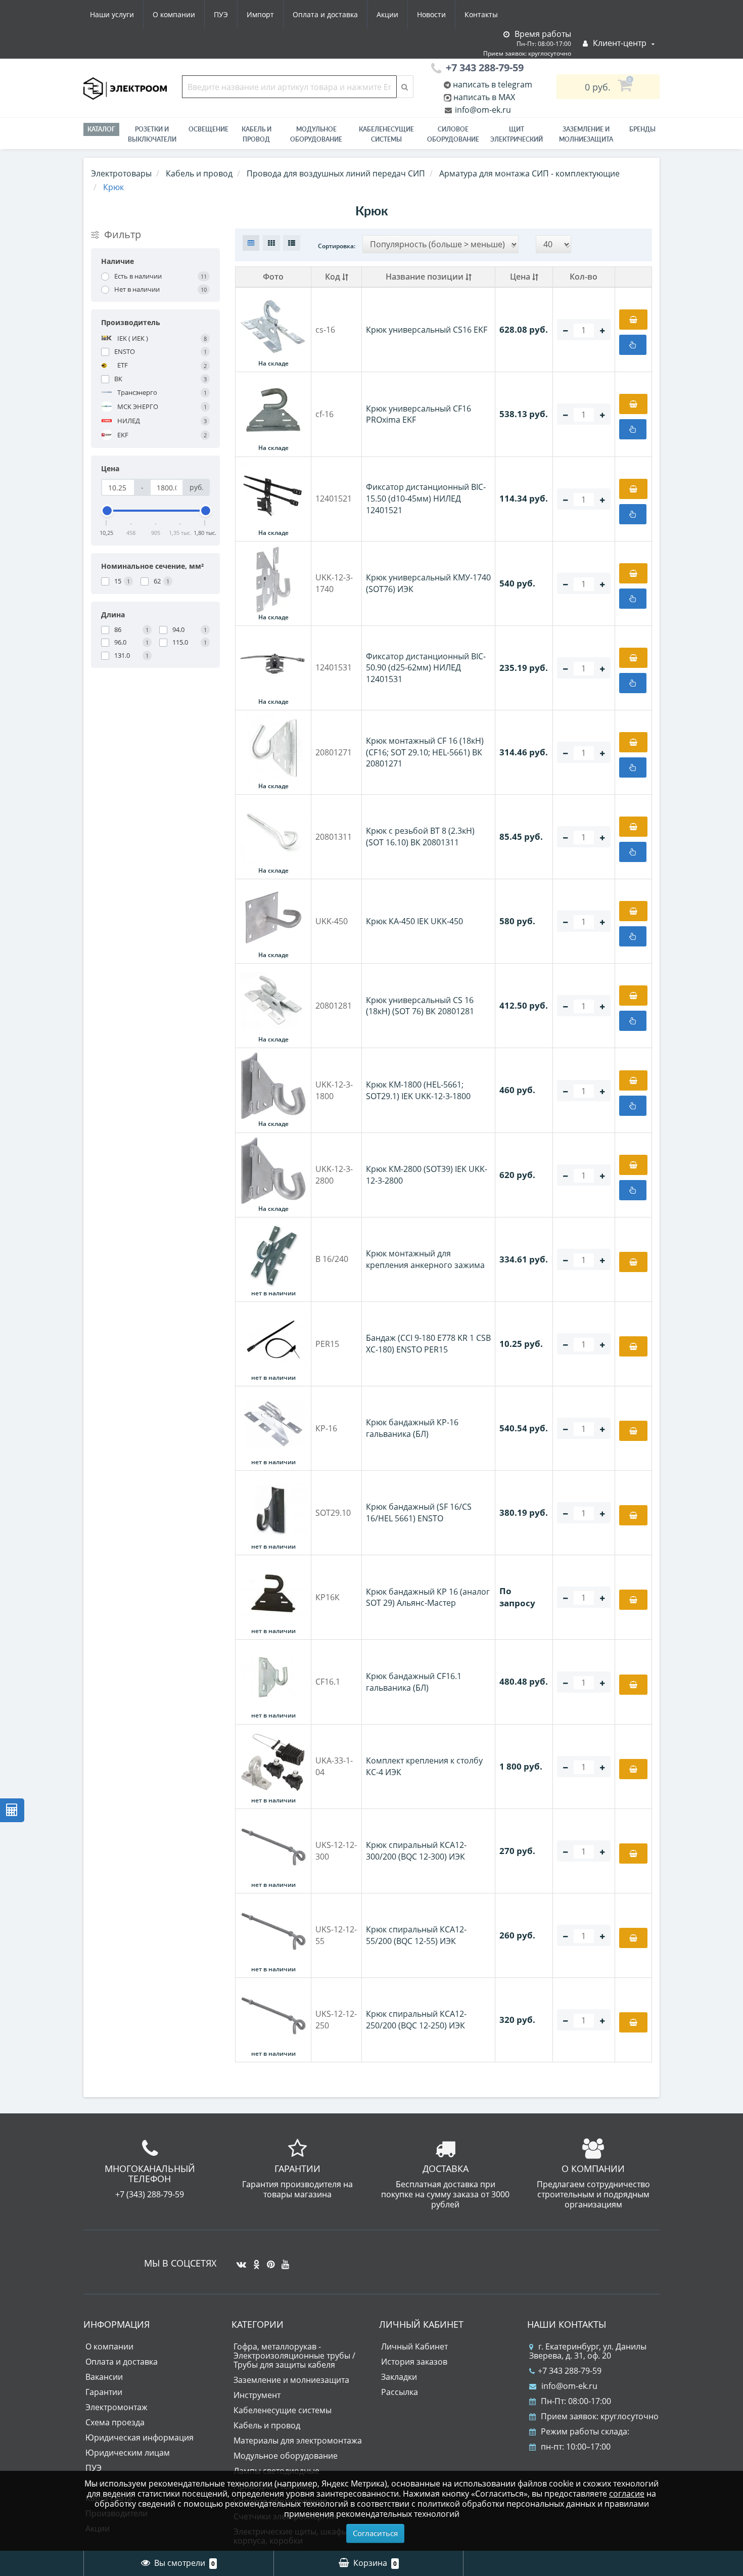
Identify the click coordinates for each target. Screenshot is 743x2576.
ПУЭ (221, 14)
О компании (174, 14)
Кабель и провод (257, 134)
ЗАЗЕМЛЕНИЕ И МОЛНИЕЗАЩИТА (586, 134)
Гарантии (104, 2392)
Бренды (642, 129)
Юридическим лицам (128, 2453)
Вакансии (104, 2377)
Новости (431, 14)
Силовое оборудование (453, 134)
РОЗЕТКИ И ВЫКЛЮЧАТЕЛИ (152, 134)
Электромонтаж (117, 2407)
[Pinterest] (268, 2261)
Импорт (260, 14)
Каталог (101, 129)
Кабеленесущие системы (386, 134)
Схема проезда (115, 2422)
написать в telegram (492, 84)
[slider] (107, 511)
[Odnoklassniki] (254, 2261)
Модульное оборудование (316, 134)
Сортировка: (337, 246)
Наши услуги (112, 14)
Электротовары (121, 173)
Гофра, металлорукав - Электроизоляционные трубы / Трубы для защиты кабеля (294, 2356)
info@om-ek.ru (482, 110)
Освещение (208, 129)
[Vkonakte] (239, 2261)
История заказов (414, 2362)
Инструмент (257, 2395)
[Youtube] (283, 2261)
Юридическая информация (140, 2437)
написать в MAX (484, 97)
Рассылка (400, 2392)
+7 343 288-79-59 (570, 2371)
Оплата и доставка (325, 14)
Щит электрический (517, 134)
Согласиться (375, 2533)
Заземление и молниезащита (291, 2380)
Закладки (399, 2377)
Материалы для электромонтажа (298, 2441)
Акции (387, 14)
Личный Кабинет (414, 2346)
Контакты (481, 14)
